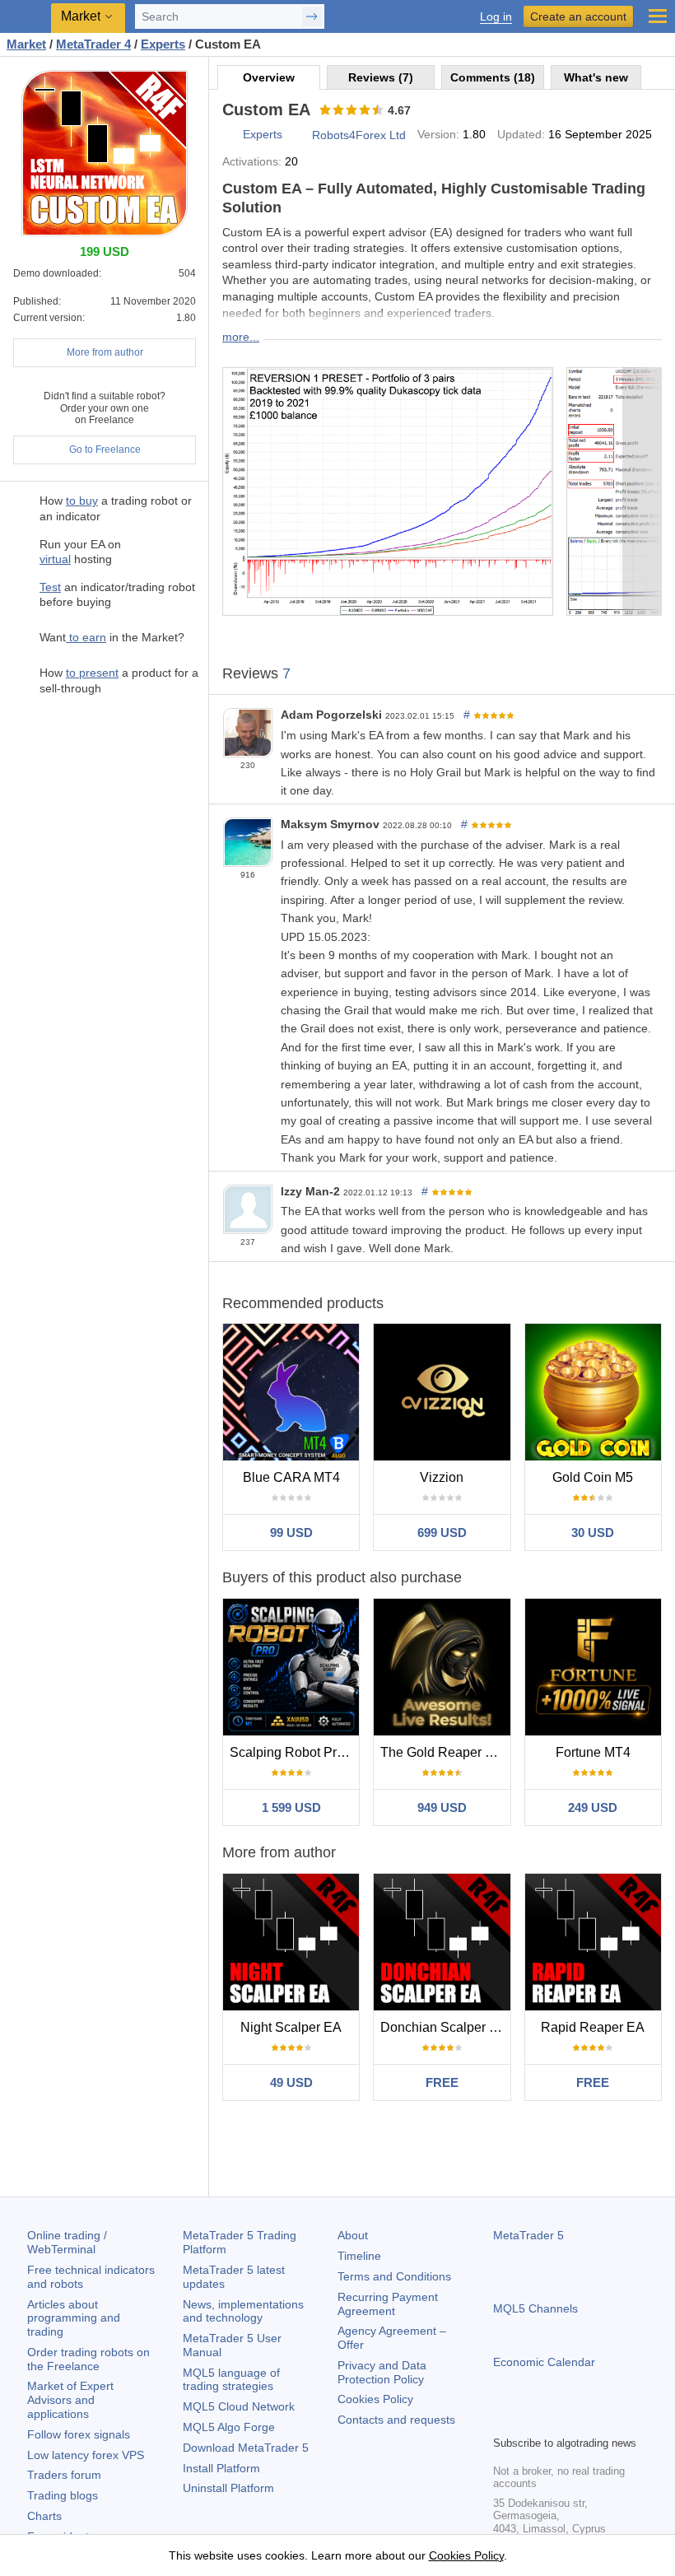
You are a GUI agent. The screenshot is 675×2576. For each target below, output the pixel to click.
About (353, 2235)
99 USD (291, 1533)
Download (246, 2448)
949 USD (442, 1807)
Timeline (359, 2256)
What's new (596, 77)
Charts (44, 2516)
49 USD (291, 2082)
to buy (82, 501)
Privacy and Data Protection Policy (382, 2372)
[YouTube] (582, 2420)
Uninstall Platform (228, 2488)
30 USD (593, 1533)
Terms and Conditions (394, 2276)
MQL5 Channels (535, 2308)
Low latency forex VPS (86, 2455)
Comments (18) (493, 77)
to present (92, 673)
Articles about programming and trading (74, 2318)
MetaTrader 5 (528, 2235)
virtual (55, 559)
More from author (105, 352)
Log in (496, 17)
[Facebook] (503, 2420)
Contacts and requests (396, 2420)
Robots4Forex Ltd (359, 135)
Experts (263, 134)
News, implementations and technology (243, 2311)
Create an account (578, 16)
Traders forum (64, 2475)
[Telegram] (529, 2420)
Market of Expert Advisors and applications (70, 2400)
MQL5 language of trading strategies (231, 2380)
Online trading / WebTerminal (67, 2242)
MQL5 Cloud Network (239, 2406)
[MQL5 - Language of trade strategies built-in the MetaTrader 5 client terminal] (26, 17)
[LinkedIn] (608, 2420)
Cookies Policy (375, 2399)
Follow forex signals (79, 2434)
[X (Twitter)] (556, 2420)
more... (241, 337)
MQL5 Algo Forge (229, 2427)
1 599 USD (291, 1807)
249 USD (593, 1807)
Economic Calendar (544, 2362)
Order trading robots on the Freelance (88, 2359)
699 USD (442, 1533)
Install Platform (221, 2468)
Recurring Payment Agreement (388, 2304)
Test (50, 587)
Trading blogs (63, 2495)
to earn (86, 637)
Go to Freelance (105, 450)
